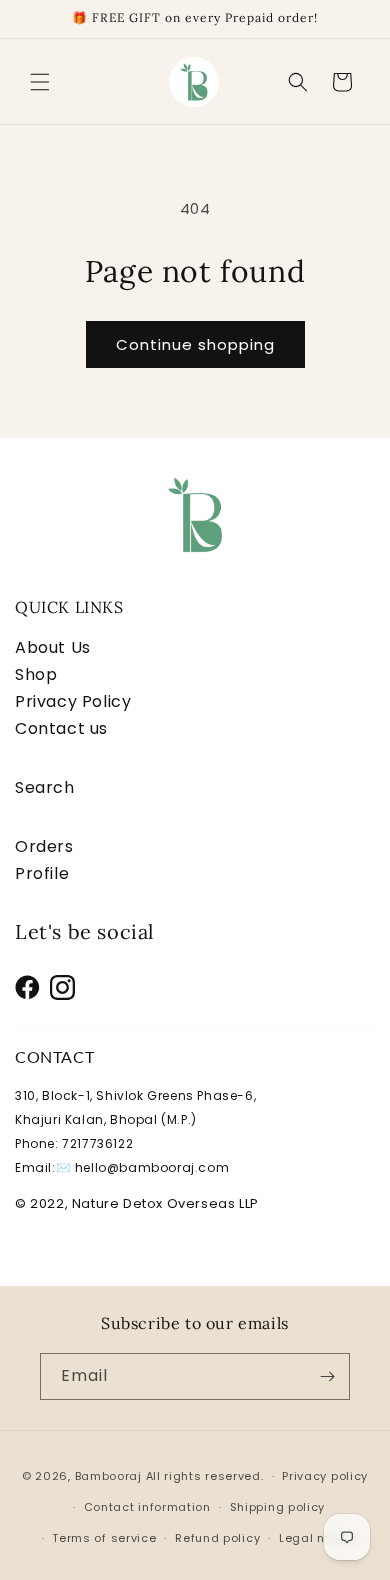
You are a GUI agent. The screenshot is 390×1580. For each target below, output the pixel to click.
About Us (53, 647)
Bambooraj (108, 1476)
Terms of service (104, 1538)
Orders (44, 846)
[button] (40, 82)
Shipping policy (278, 1507)
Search (45, 787)
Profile (42, 873)
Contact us (61, 728)
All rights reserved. (205, 1476)
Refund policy (217, 1538)
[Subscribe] (327, 1376)
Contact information (147, 1507)
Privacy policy (325, 1476)
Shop (36, 674)
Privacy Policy (73, 701)
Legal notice (317, 1538)
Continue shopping (195, 344)
